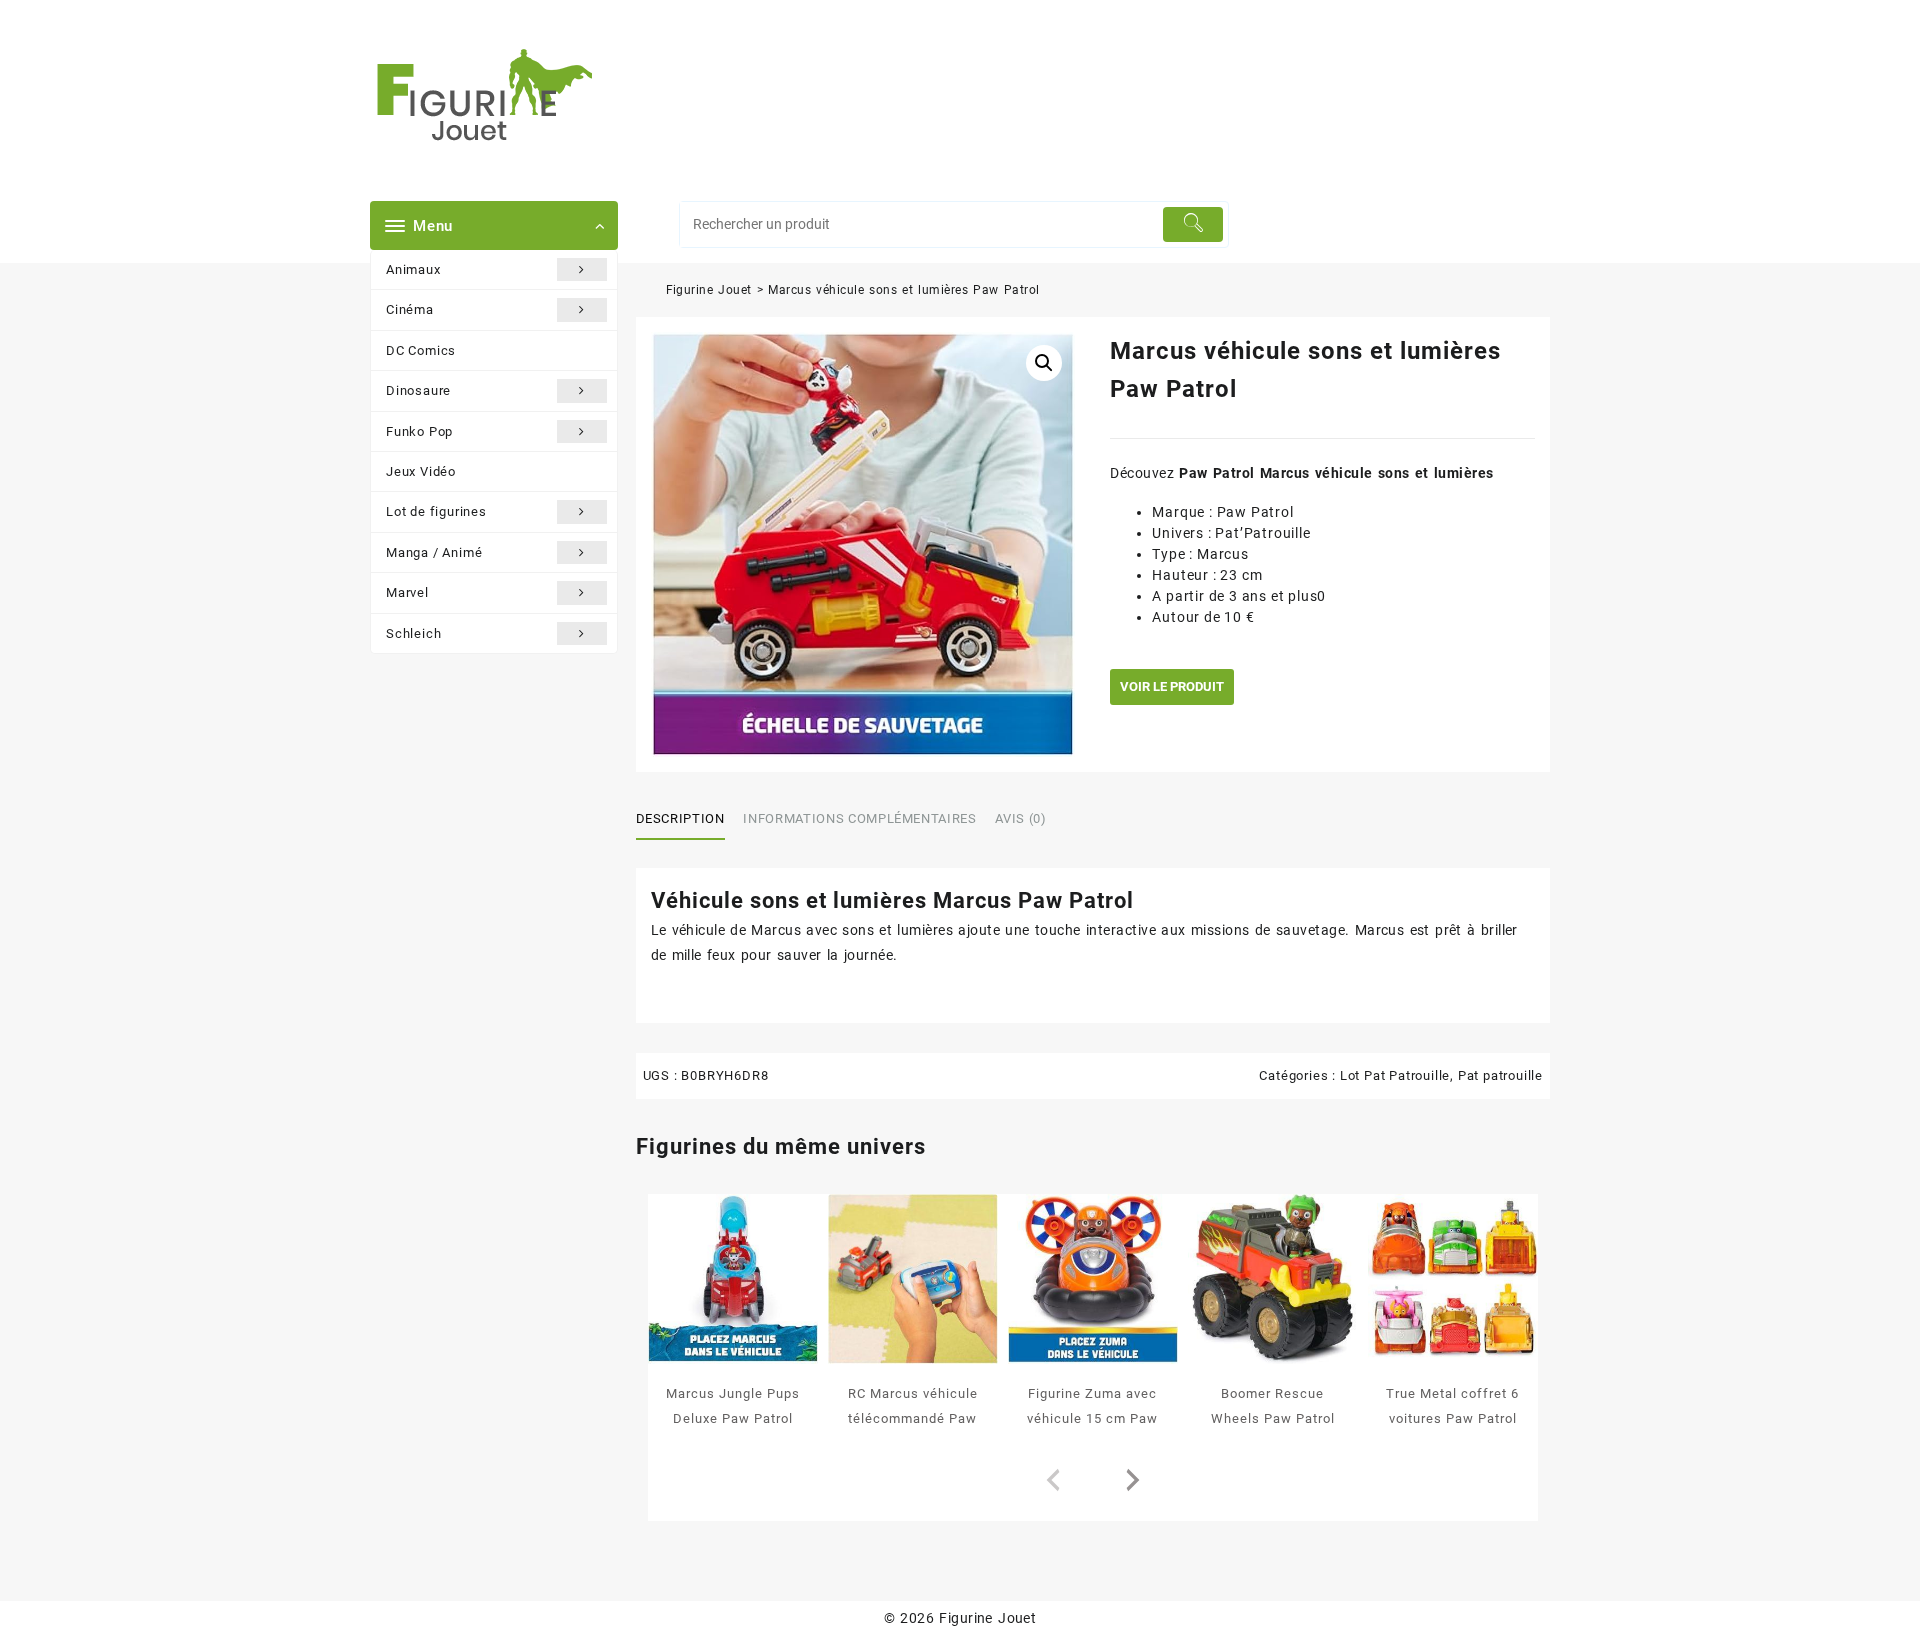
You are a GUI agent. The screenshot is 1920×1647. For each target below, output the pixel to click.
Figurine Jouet (709, 290)
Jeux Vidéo (421, 471)
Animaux (413, 269)
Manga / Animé (434, 552)
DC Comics (421, 350)
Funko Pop (419, 431)
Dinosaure (418, 390)
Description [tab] (680, 818)
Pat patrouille (1500, 1075)
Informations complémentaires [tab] (859, 818)
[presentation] (1053, 1481)
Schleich (413, 633)
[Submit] (1193, 224)
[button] (1044, 363)
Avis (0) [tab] (1020, 818)
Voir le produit (1172, 686)
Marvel (407, 592)
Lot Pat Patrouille (1395, 1075)
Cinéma (410, 309)
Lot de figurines (436, 511)
